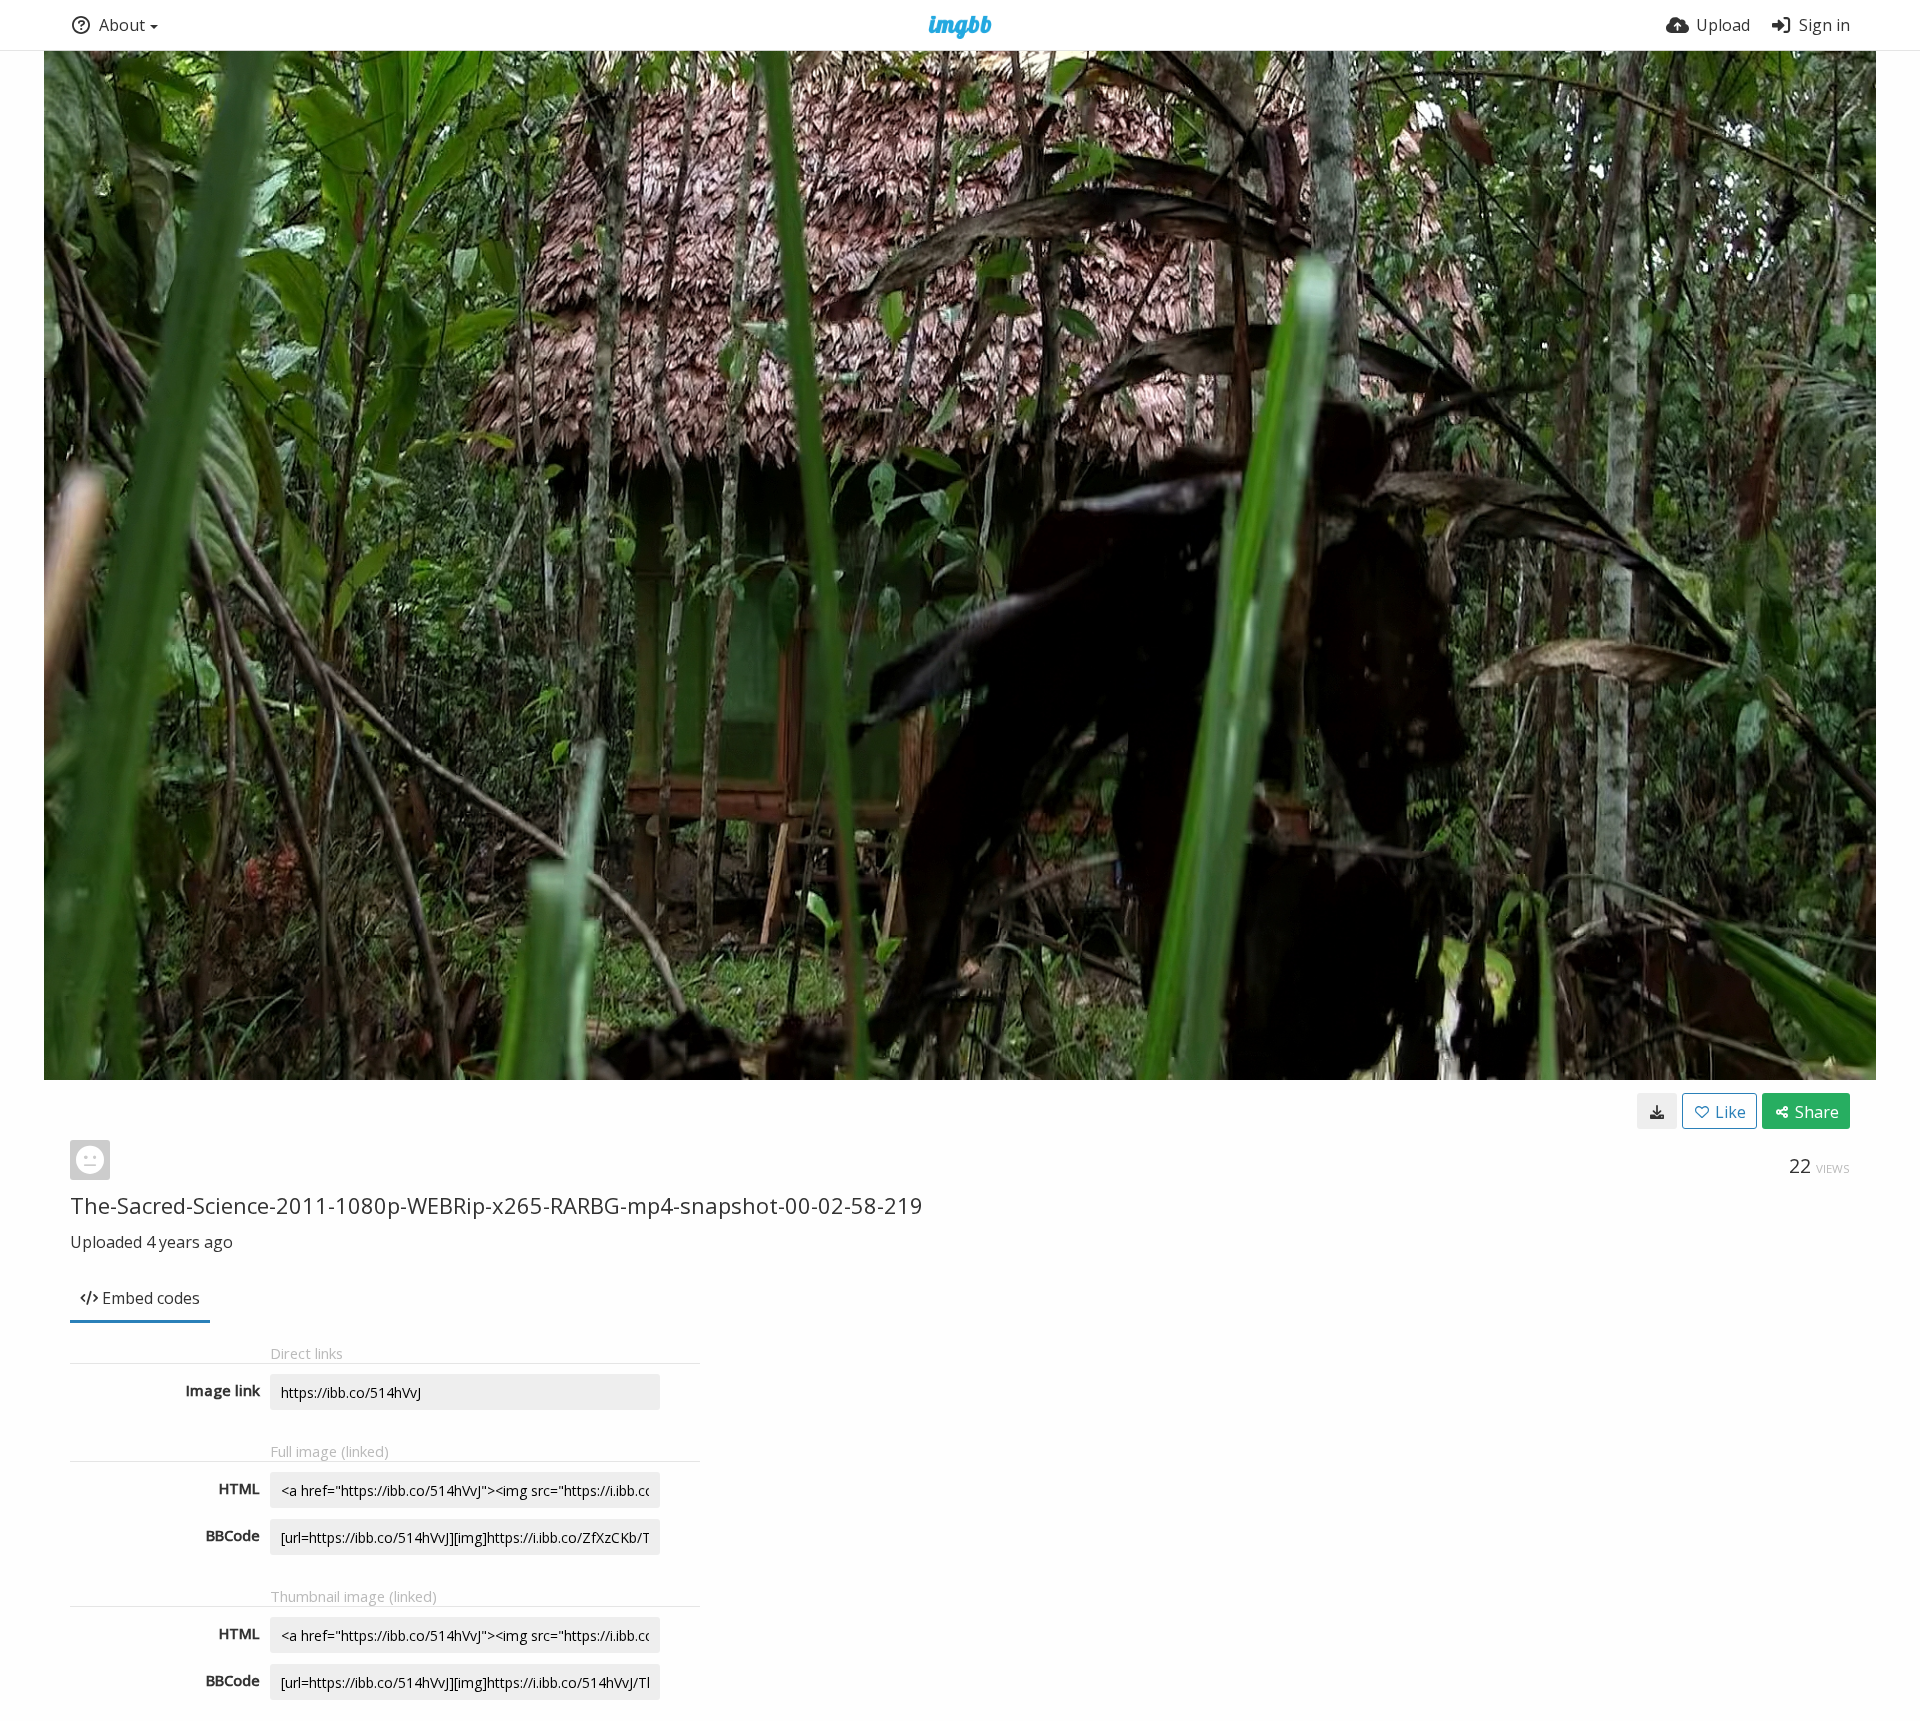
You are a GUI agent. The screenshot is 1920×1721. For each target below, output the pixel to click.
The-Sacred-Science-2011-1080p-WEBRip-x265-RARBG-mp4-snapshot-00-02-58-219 (496, 1205)
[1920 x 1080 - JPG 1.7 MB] (1657, 1111)
